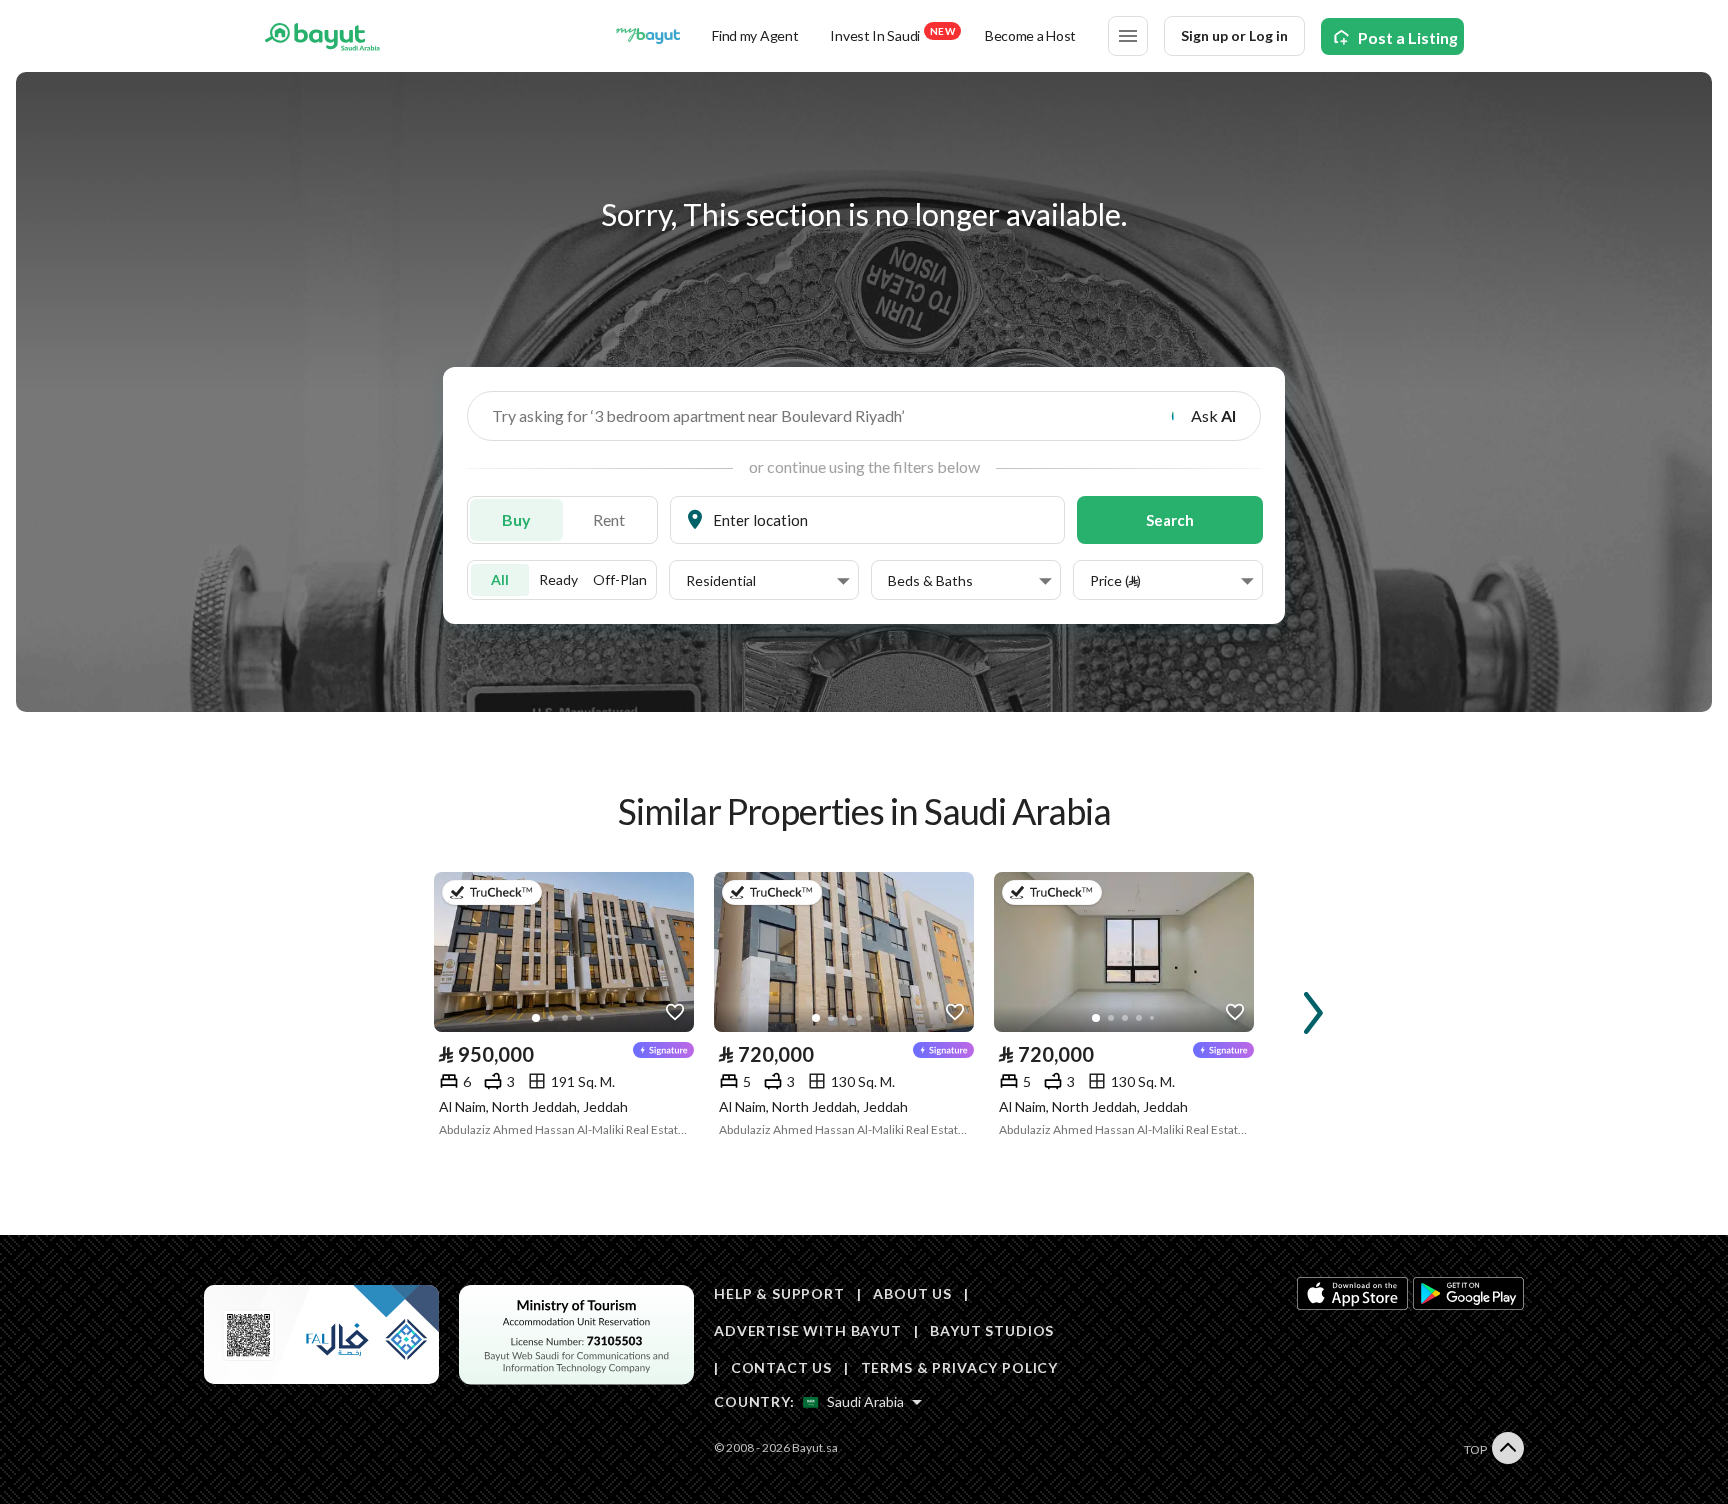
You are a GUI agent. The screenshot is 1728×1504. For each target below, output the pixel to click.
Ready (558, 579)
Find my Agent (755, 35)
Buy (516, 519)
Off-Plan (620, 579)
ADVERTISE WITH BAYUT (808, 1330)
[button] (768, 581)
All (500, 579)
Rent (609, 519)
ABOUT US (912, 1293)
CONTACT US (781, 1367)
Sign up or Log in (1234, 35)
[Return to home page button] (322, 36)
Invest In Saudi (892, 34)
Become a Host (1030, 35)
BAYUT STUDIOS (992, 1330)
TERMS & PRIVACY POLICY (959, 1367)
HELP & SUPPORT (779, 1293)
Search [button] (1170, 520)
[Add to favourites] (675, 1013)
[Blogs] (648, 36)
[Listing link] (564, 952)
